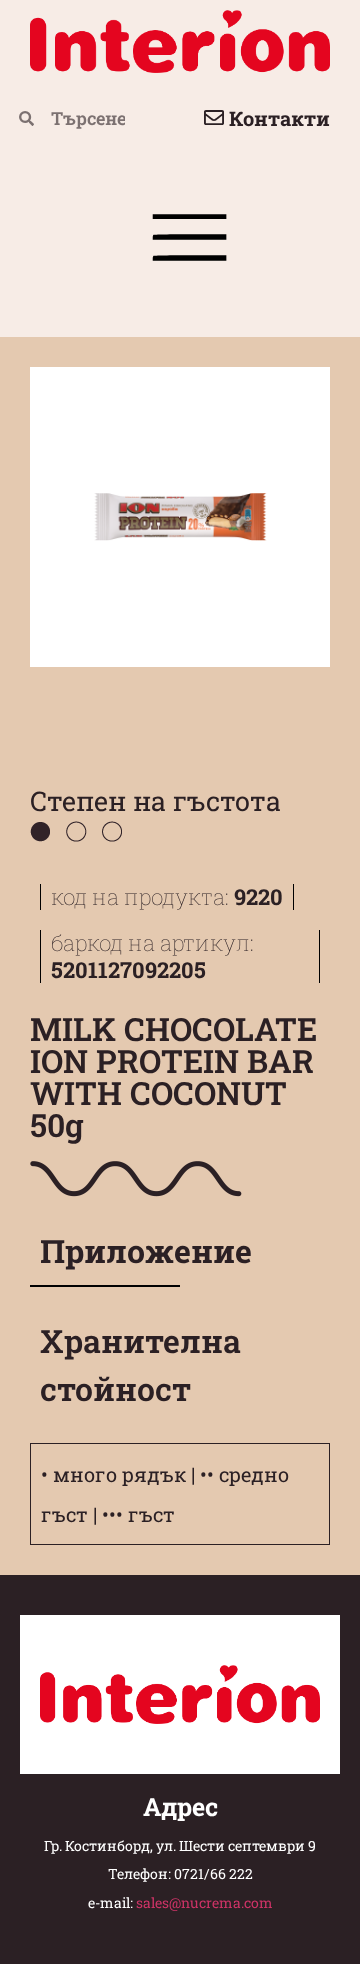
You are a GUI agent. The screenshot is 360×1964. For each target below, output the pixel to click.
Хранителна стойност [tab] (110, 1364)
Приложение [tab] (110, 1250)
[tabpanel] (180, 1297)
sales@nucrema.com (204, 1902)
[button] (190, 245)
